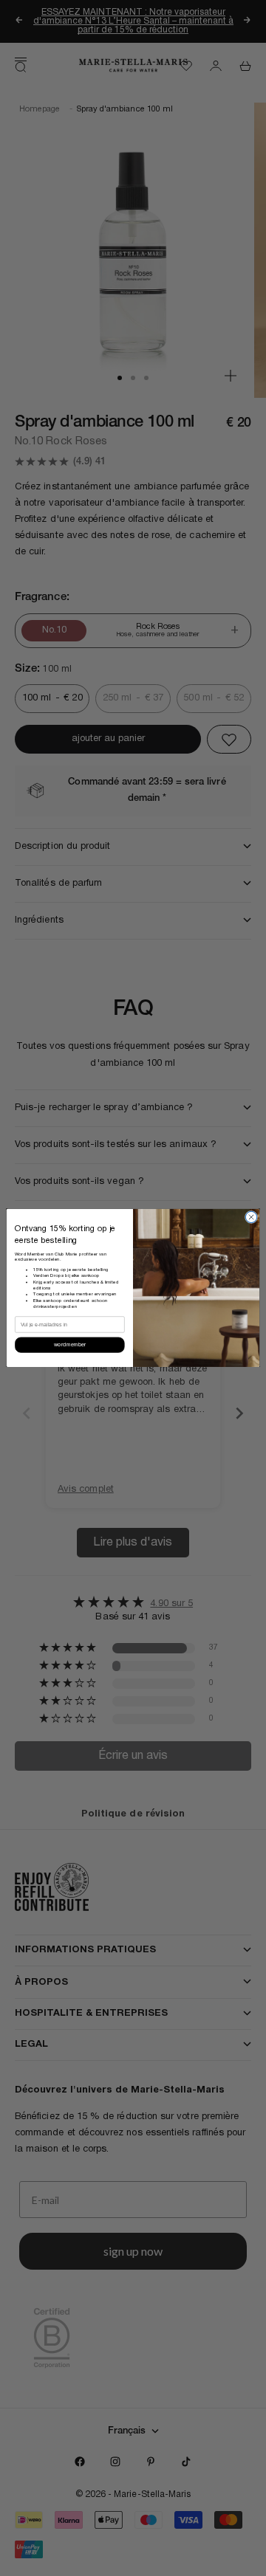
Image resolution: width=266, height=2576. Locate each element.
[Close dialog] (251, 1218)
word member (70, 1345)
